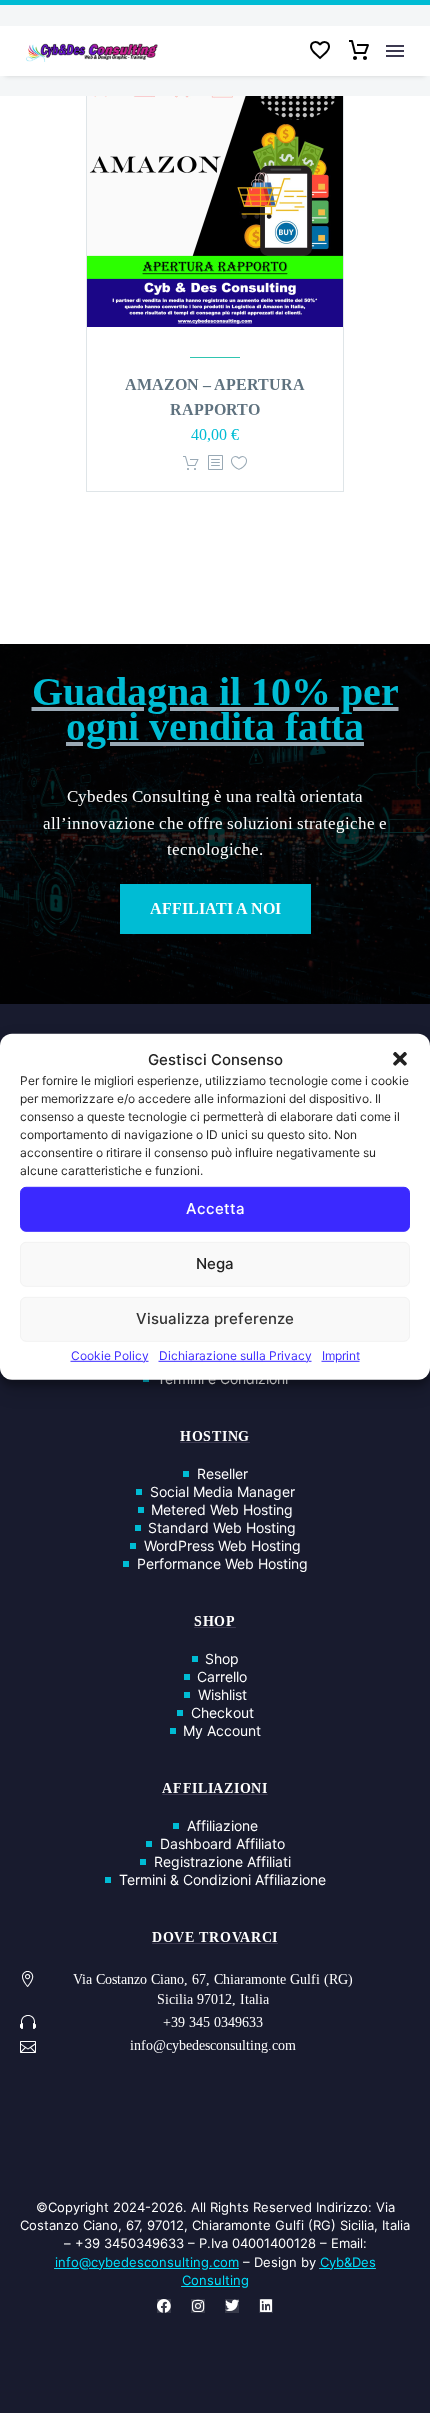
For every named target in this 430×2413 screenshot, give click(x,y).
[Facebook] (164, 2306)
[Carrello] (359, 51)
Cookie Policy (110, 1354)
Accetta (215, 1208)
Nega (215, 1263)
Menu (395, 51)
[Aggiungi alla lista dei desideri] (239, 463)
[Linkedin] (266, 2306)
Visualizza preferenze (215, 1318)
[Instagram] (198, 2306)
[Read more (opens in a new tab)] (215, 2024)
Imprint (341, 1354)
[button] (400, 1059)
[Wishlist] (320, 51)
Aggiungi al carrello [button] (191, 463)
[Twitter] (232, 2306)
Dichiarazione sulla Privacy (235, 1354)
